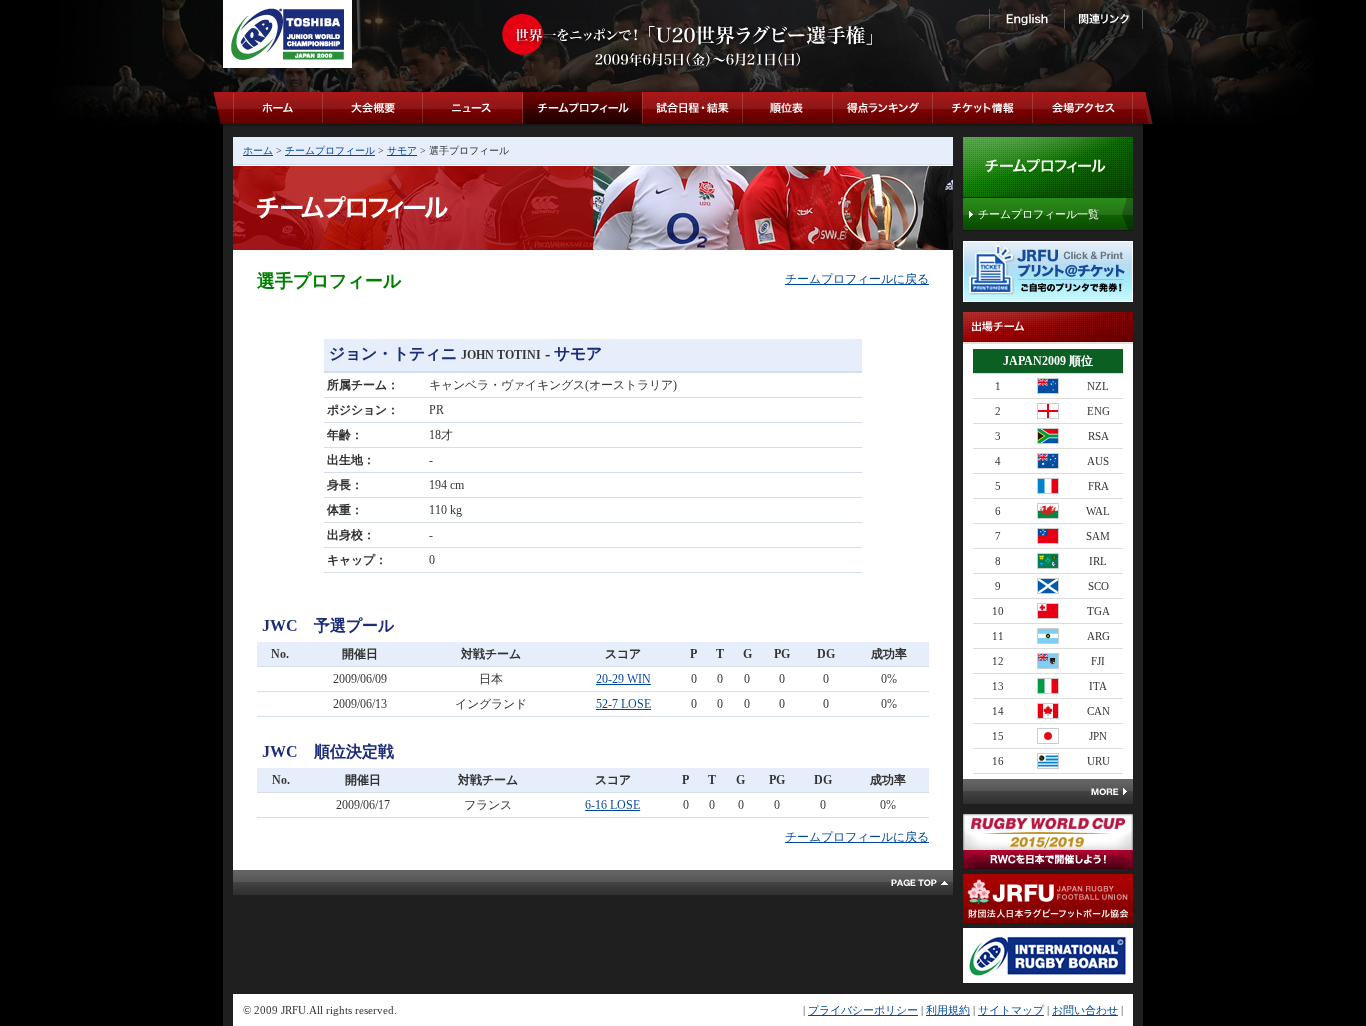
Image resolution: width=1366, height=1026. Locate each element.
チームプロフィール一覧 (1038, 214)
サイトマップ (1011, 1010)
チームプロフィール (330, 150)
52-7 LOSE (623, 704)
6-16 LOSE (612, 805)
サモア (402, 150)
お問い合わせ (1085, 1010)
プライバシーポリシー (863, 1010)
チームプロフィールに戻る (857, 279)
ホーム (258, 150)
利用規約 (948, 1010)
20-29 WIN (623, 679)
